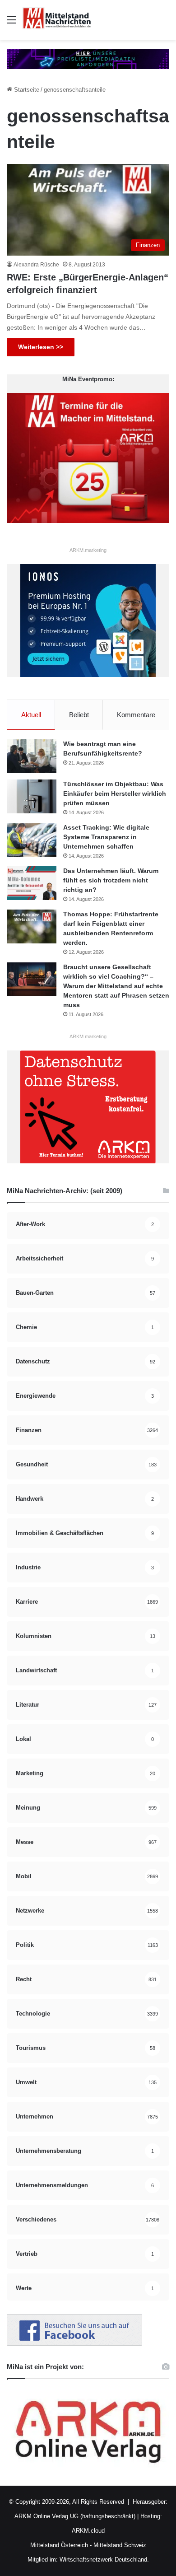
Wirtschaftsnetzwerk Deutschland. (104, 2560)
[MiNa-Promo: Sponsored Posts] (88, 58)
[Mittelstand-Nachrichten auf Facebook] (74, 2344)
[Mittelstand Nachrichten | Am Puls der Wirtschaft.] (57, 20)
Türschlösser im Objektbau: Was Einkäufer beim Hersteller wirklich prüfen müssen (115, 793)
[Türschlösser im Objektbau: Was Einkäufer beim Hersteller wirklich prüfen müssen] (32, 796)
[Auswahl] (11, 23)
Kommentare (136, 715)
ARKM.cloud (88, 2531)
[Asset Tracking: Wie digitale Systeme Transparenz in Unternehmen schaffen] (32, 840)
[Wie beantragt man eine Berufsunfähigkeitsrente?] (32, 756)
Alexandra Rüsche (36, 265)
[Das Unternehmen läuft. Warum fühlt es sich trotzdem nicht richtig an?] (32, 883)
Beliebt (79, 715)
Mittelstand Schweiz (120, 2545)
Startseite (26, 90)
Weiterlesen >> (41, 347)
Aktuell (31, 715)
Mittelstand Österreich (59, 2545)
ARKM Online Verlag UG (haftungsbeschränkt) (75, 2516)
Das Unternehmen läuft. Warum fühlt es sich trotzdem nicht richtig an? (111, 880)
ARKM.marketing (88, 550)
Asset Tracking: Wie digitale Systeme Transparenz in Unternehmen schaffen (106, 837)
